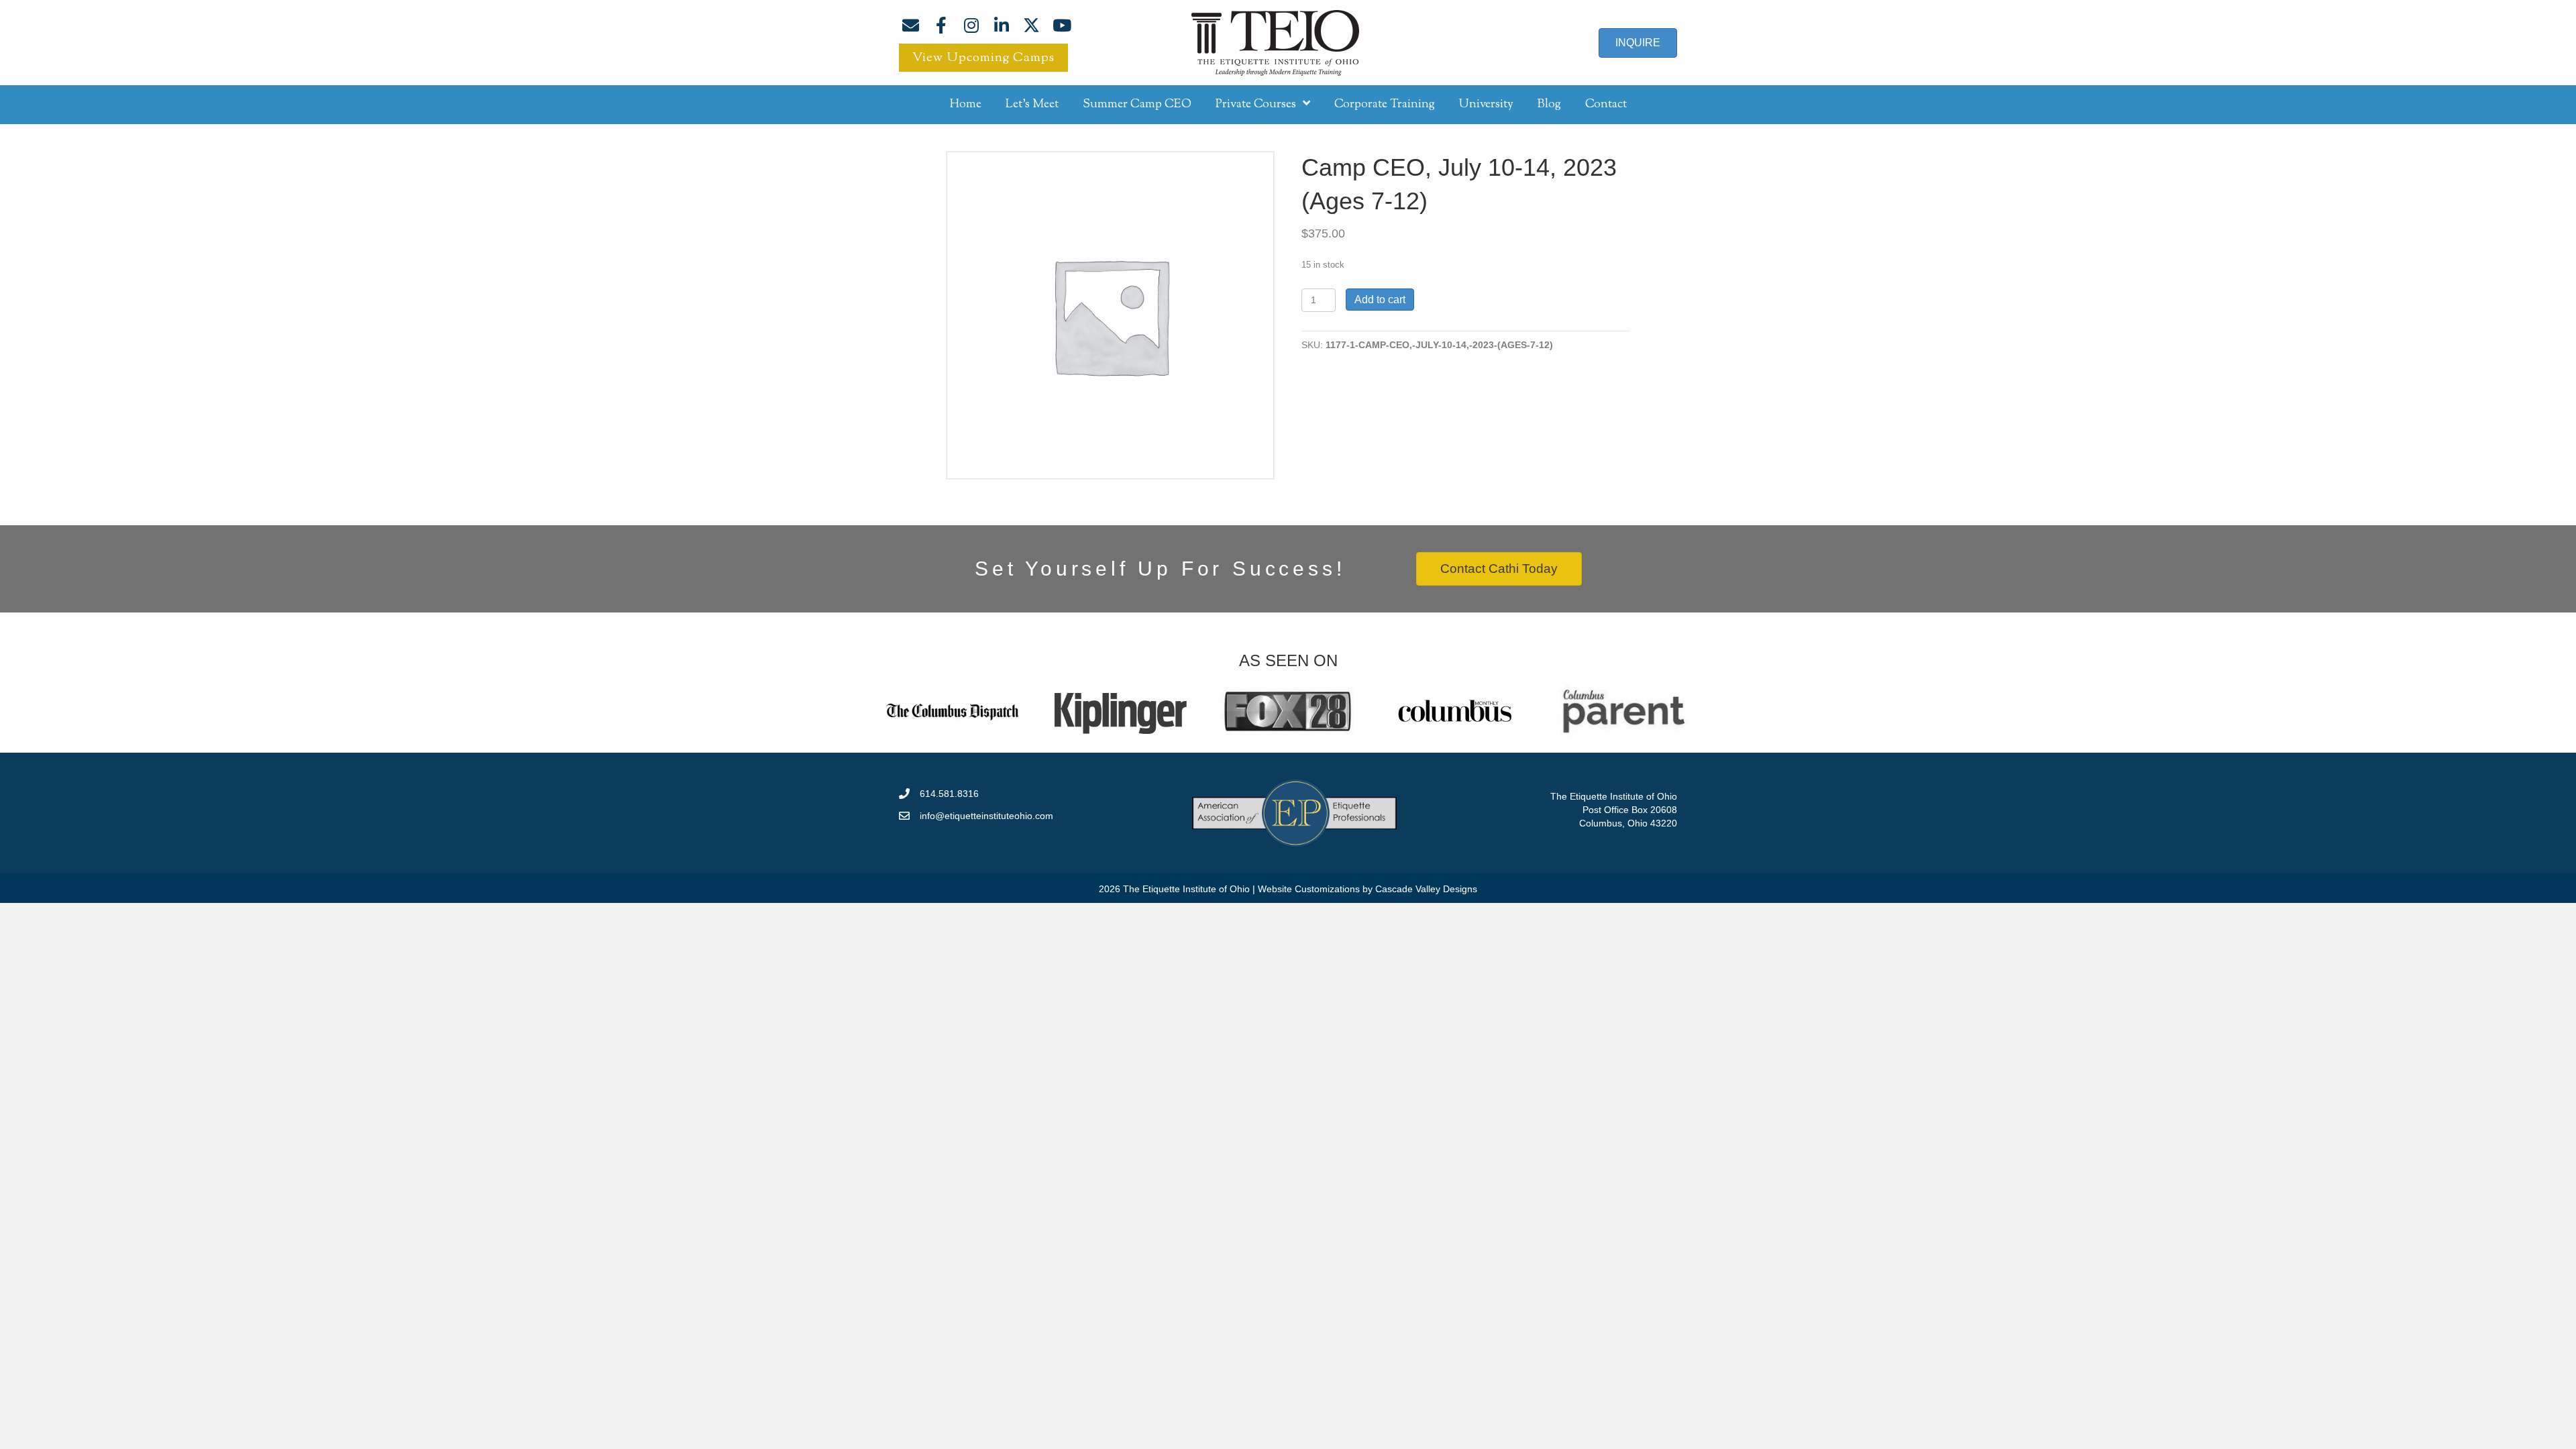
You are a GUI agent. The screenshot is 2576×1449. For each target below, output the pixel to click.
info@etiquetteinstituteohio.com (986, 816)
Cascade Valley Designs (1426, 889)
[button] (911, 25)
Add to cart (1380, 300)
